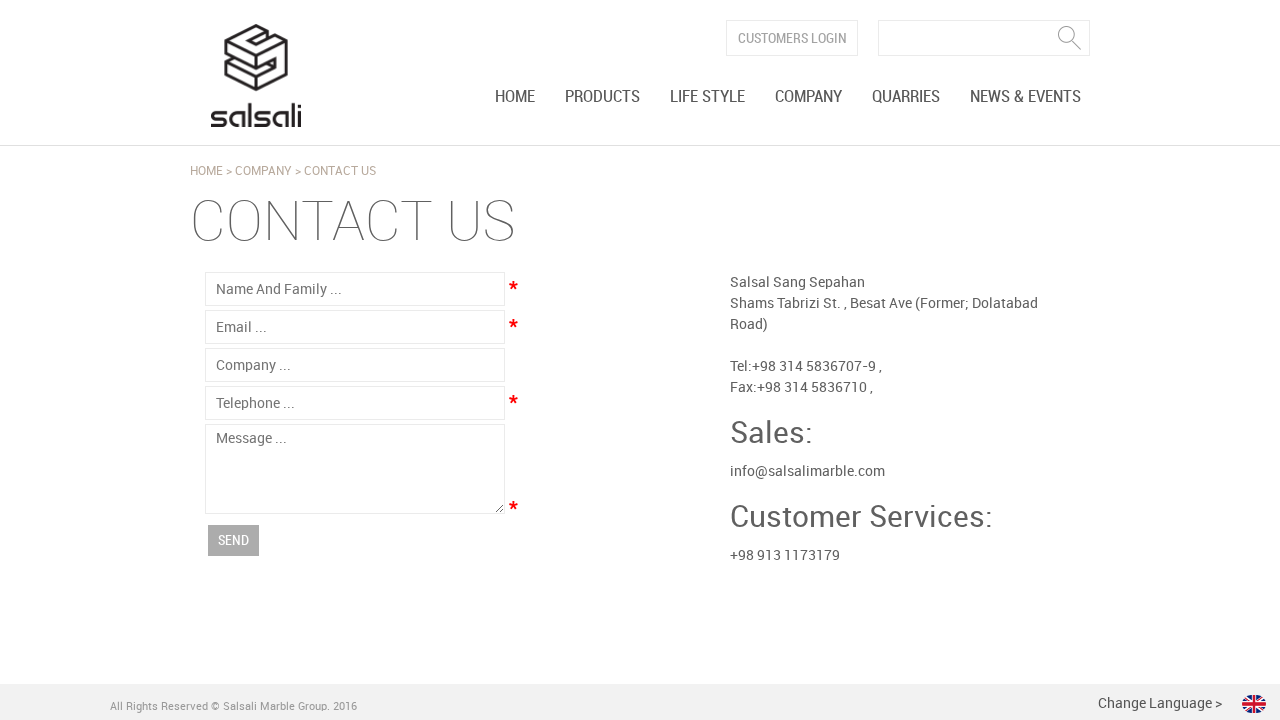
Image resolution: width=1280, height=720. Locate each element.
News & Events (1025, 97)
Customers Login (792, 38)
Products (602, 97)
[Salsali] (256, 75)
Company (808, 97)
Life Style (707, 97)
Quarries (906, 97)
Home (515, 97)
